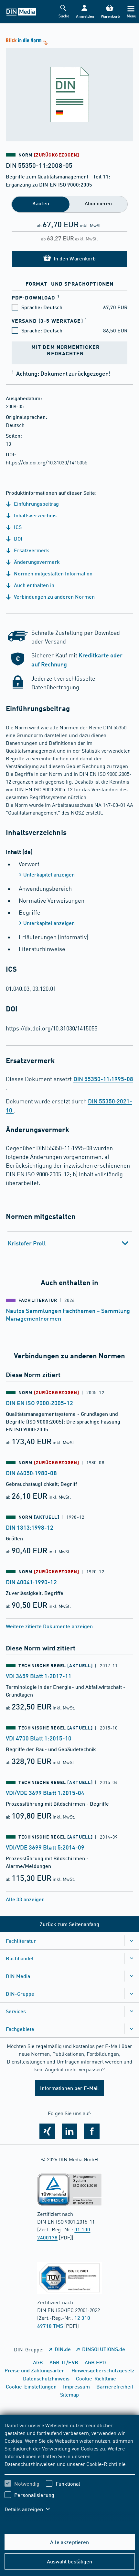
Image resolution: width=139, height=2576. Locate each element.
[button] (85, 12)
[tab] (70, 1243)
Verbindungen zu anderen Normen (54, 597)
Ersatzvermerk (31, 550)
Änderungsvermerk (36, 562)
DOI (17, 538)
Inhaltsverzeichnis (35, 515)
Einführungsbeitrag (36, 504)
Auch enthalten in (33, 585)
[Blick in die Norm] (69, 89)
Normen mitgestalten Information (53, 573)
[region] (70, 2471)
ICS (17, 527)
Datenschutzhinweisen (30, 2464)
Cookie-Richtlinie (106, 2464)
